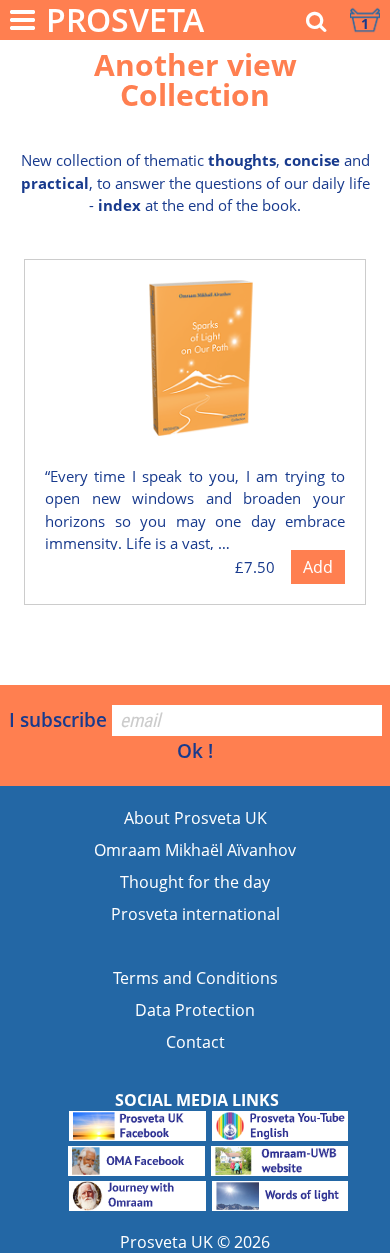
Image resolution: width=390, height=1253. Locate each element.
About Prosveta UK (195, 818)
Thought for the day (195, 882)
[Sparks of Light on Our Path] (200, 361)
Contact (195, 1042)
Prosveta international (195, 914)
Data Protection (195, 1010)
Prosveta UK (166, 1242)
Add (318, 567)
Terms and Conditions (195, 978)
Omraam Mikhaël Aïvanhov (195, 850)
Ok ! (195, 750)
